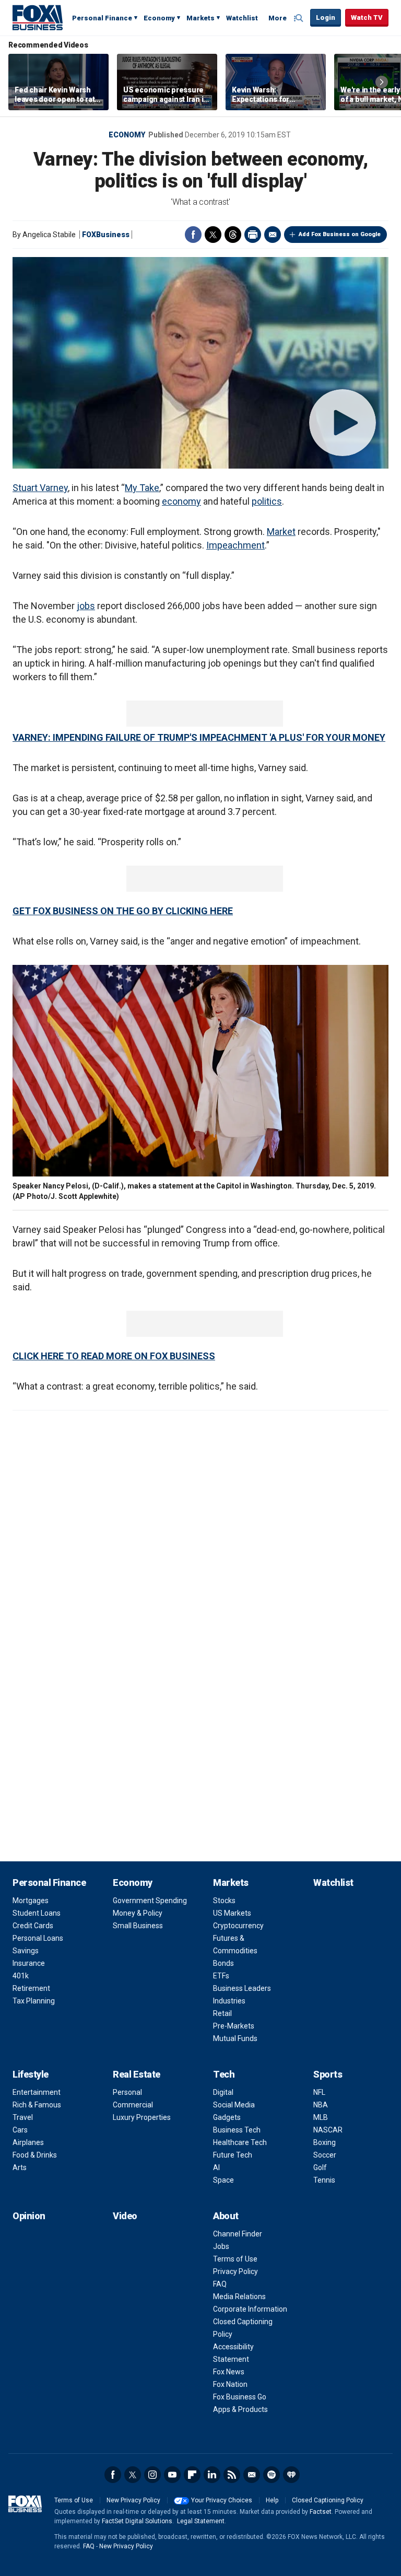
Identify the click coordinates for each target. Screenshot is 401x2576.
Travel (23, 2117)
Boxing (325, 2142)
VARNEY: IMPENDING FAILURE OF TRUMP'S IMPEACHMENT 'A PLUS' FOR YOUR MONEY (199, 737)
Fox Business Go (240, 2397)
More (278, 18)
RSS (232, 2475)
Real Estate (137, 2074)
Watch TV (367, 18)
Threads (233, 235)
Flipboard (192, 2475)
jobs (86, 606)
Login (326, 18)
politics (267, 501)
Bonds (223, 1963)
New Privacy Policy (133, 2500)
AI (216, 2167)
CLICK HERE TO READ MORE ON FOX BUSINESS (114, 1356)
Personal (127, 2092)
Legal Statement (201, 2521)
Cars (20, 2130)
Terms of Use (235, 2259)
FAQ (220, 2284)
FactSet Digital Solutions (137, 2521)
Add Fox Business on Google (340, 234)
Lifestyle (31, 2074)
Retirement (31, 1988)
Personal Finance (102, 18)
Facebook (193, 235)
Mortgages (31, 1901)
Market (281, 532)
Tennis (324, 2180)
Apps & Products (240, 2409)
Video (125, 2216)
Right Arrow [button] (382, 82)
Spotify (272, 2475)
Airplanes (28, 2142)
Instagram (152, 2475)
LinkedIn (212, 2475)
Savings (26, 1951)
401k (21, 1976)
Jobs (221, 2246)
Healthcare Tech (240, 2142)
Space (223, 2180)
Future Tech (233, 2155)
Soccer (325, 2155)
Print (253, 235)
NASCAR (328, 2130)
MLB (321, 2117)
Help (272, 2500)
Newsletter (252, 2475)
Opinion (29, 2216)
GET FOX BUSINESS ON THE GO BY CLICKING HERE (123, 911)
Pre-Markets (234, 2026)
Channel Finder (238, 2234)
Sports (328, 2074)
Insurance (29, 1963)
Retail (222, 2013)
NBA (321, 2105)
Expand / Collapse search (300, 18)
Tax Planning (34, 2001)
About (226, 2216)
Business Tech (237, 2130)
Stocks (224, 1901)
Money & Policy (138, 1913)
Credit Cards (33, 1926)
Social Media (234, 2105)
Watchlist (242, 18)
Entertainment (37, 2092)
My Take (142, 488)
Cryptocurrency (238, 1926)
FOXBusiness (106, 235)
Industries (229, 2001)
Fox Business (38, 17)
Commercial (133, 2105)
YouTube (172, 2475)
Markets (200, 18)
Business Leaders (242, 1988)
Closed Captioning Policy (328, 2500)
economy (181, 501)
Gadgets (227, 2117)
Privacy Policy (235, 2271)
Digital (223, 2092)
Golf (320, 2167)
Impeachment (235, 545)
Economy (159, 18)
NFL (319, 2092)
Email (273, 235)
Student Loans (37, 1913)
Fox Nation (230, 2384)
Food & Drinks (35, 2155)
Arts (20, 2167)
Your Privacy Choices (222, 2500)
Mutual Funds (235, 2038)
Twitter (213, 235)
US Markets (232, 1913)
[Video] (200, 363)
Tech (224, 2074)
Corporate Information (250, 2309)
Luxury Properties (142, 2117)
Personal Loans (38, 1938)
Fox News (229, 2372)
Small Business (138, 1926)
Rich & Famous (37, 2105)
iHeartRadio (291, 2475)
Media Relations (239, 2297)
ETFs (221, 1976)
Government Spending (150, 1901)
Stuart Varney (40, 488)
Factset (321, 2512)
